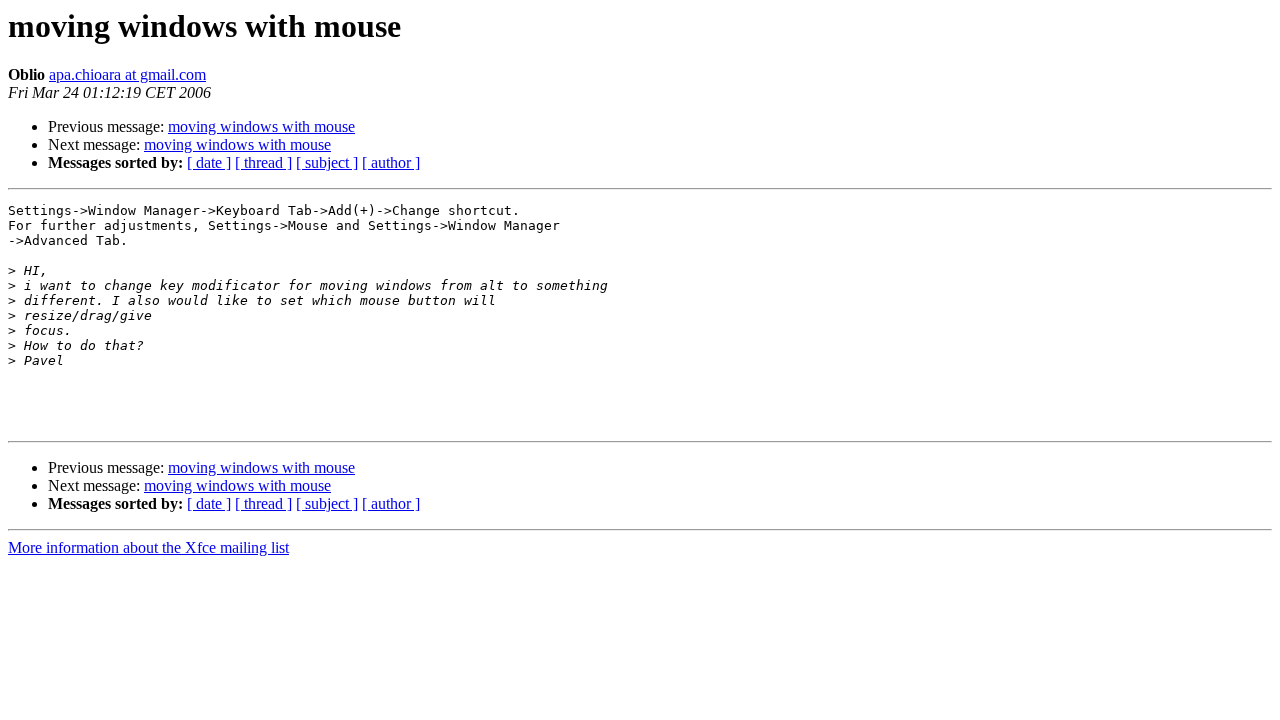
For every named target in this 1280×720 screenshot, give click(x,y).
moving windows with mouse (261, 126)
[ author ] (391, 162)
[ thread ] (263, 162)
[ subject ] (327, 162)
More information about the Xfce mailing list (148, 547)
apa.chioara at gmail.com (127, 74)
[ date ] (209, 162)
